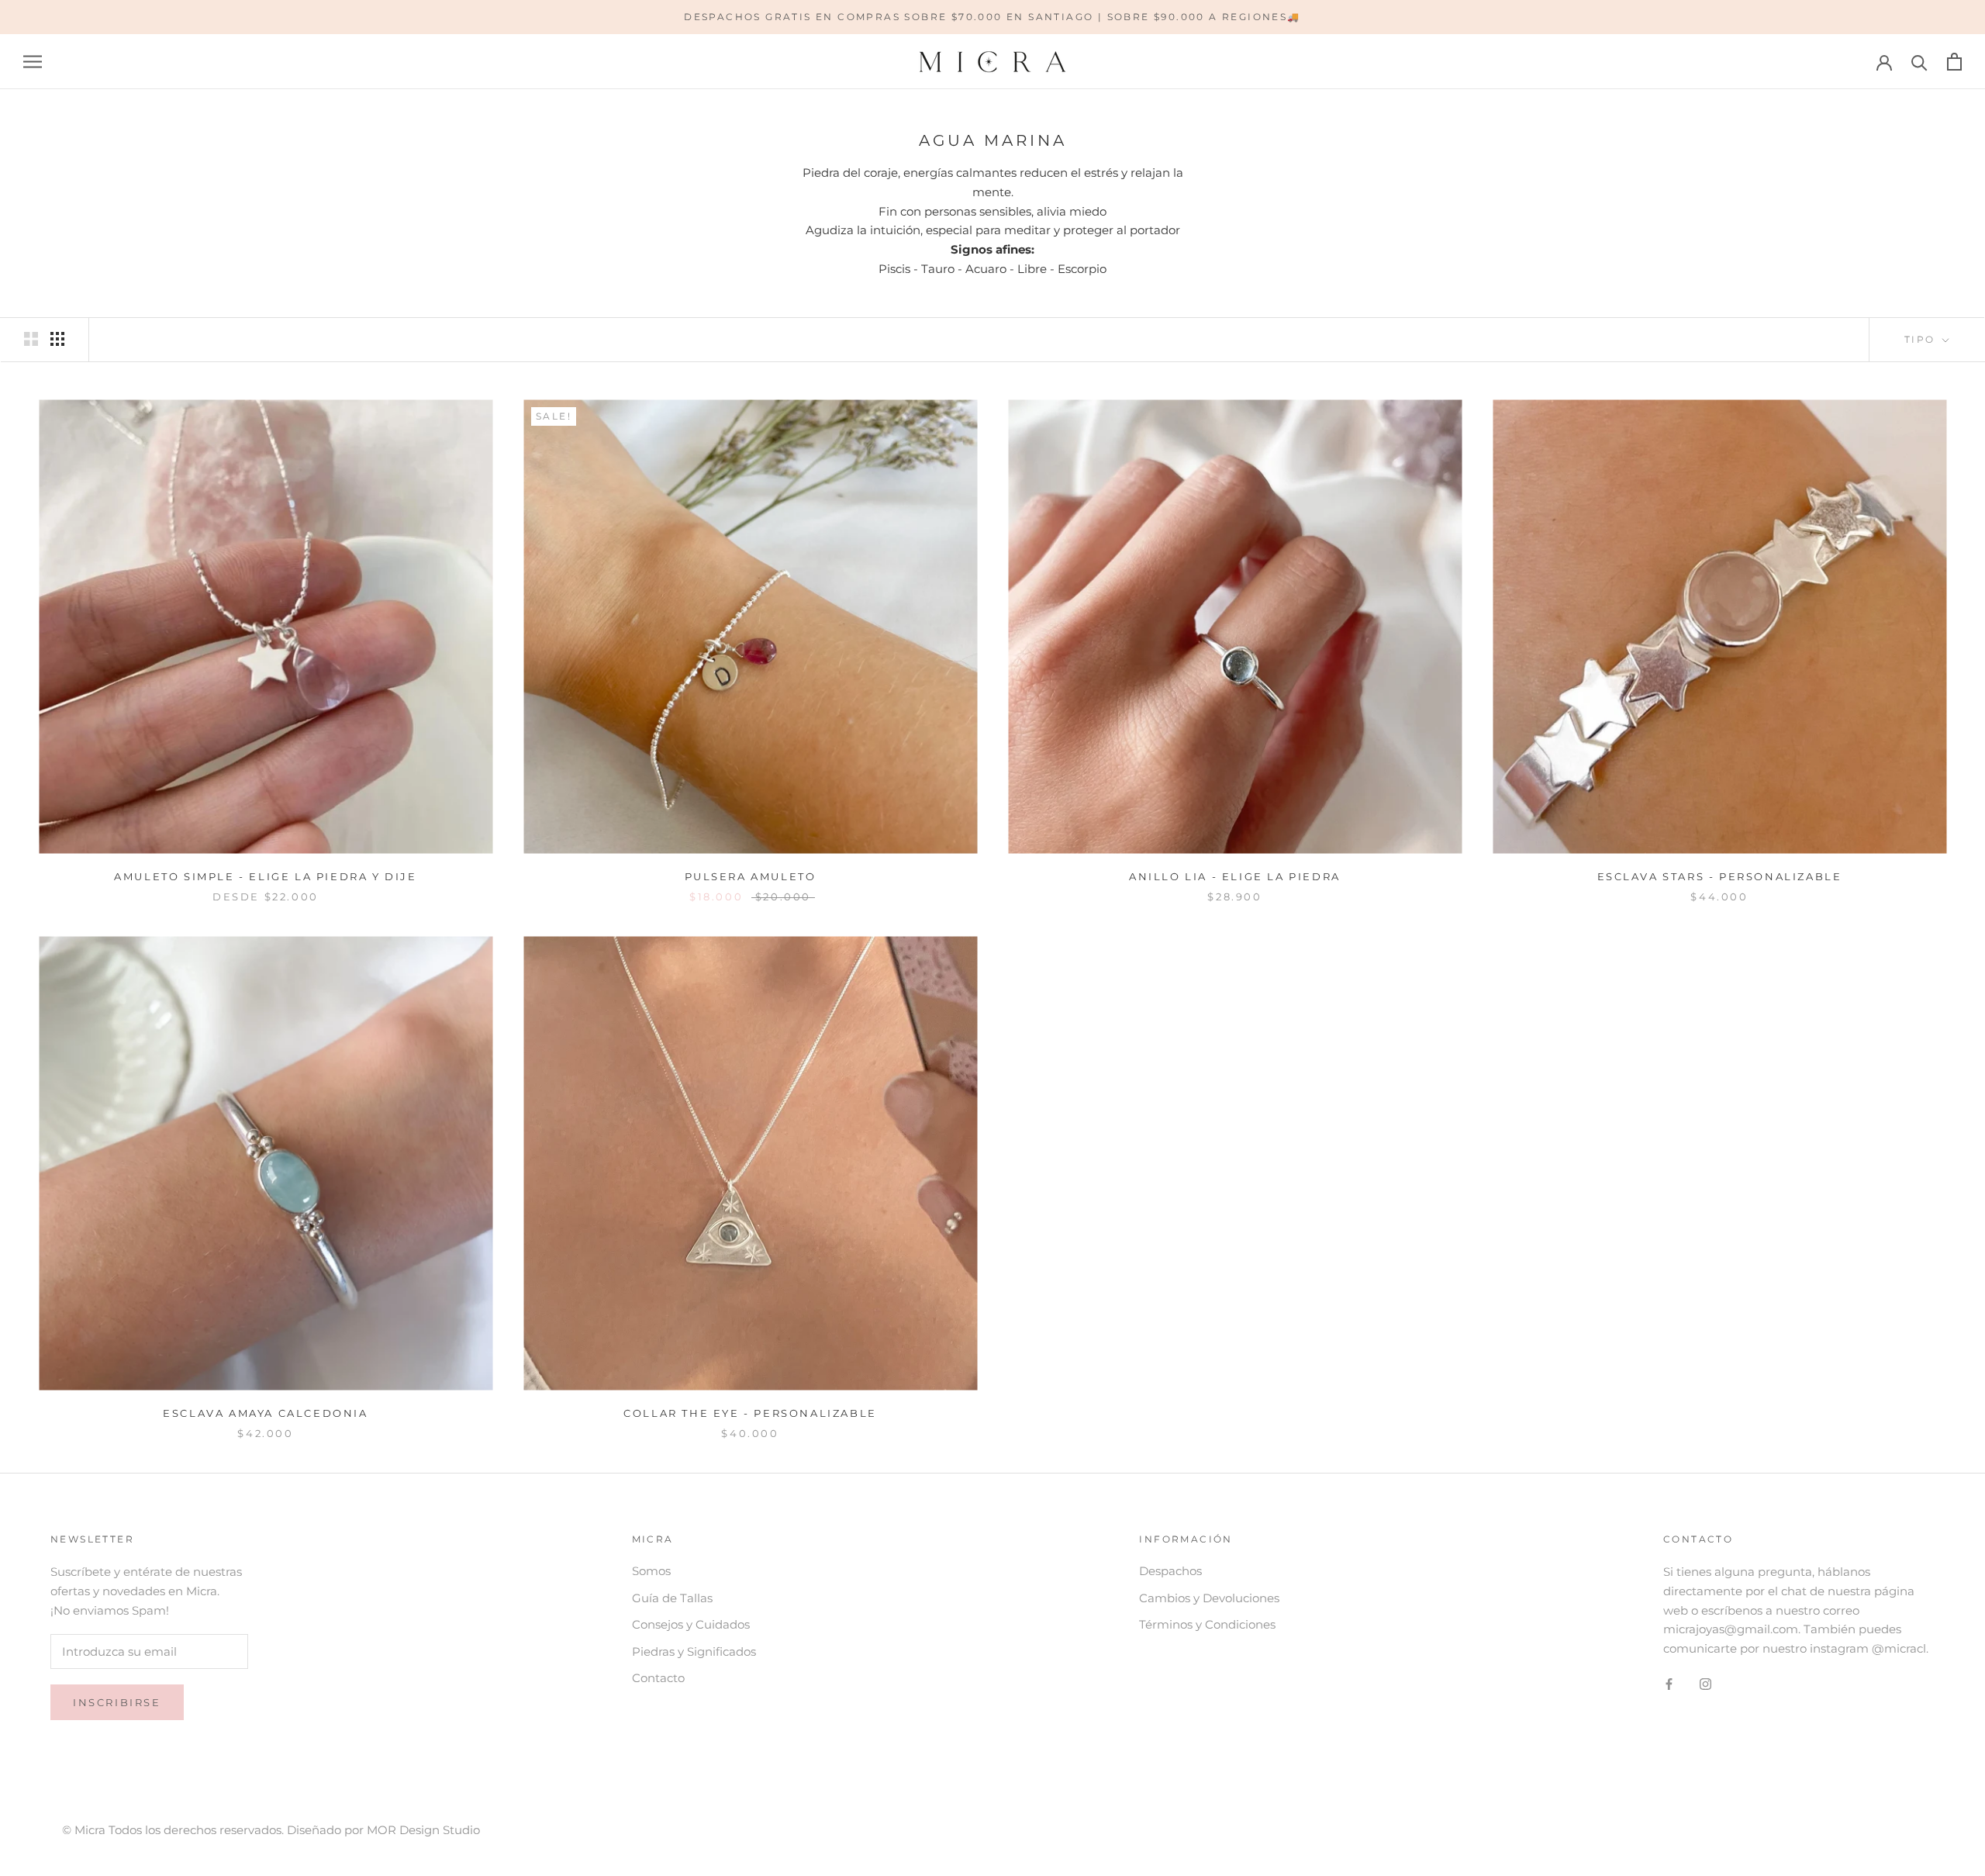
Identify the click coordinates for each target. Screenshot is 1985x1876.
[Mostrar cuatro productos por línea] (57, 339)
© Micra (85, 1830)
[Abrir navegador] (33, 62)
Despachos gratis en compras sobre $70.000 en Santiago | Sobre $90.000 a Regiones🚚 (992, 17)
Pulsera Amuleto (751, 876)
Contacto (658, 1678)
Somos (651, 1571)
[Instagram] (1705, 1684)
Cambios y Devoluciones (1209, 1598)
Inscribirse (117, 1702)
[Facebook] (1669, 1684)
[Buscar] (1919, 62)
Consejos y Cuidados (691, 1624)
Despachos (1170, 1571)
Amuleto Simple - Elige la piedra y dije (265, 876)
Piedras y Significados (694, 1651)
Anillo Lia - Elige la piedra (1235, 876)
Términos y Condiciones (1207, 1624)
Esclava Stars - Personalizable (1720, 876)
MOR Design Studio (423, 1830)
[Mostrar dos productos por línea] (31, 339)
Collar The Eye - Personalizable (750, 1413)
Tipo (1922, 339)
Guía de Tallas (672, 1598)
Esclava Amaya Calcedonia (265, 1413)
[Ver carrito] (1954, 62)
